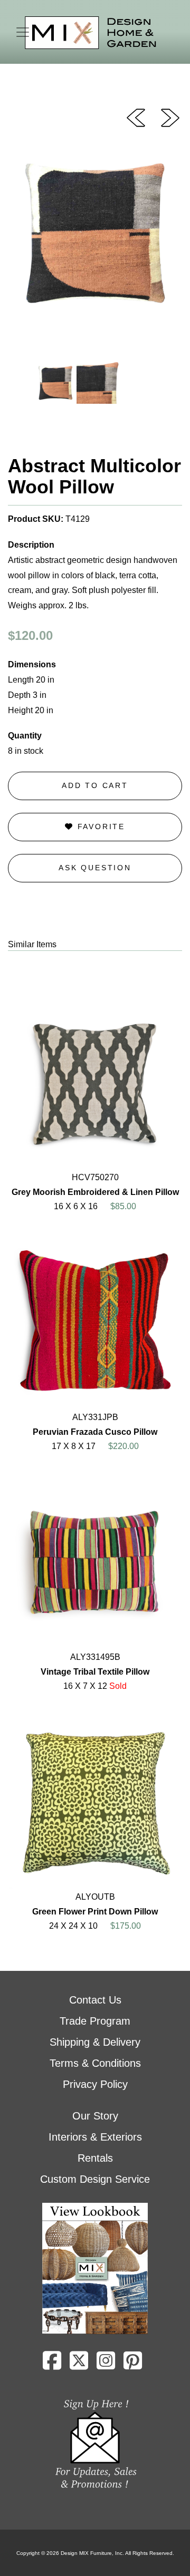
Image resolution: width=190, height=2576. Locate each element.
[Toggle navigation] (23, 32)
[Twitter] (79, 2365)
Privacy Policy (95, 2084)
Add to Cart (95, 785)
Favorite (99, 827)
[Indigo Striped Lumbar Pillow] (170, 117)
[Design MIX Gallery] (91, 33)
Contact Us (95, 2000)
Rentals (95, 2158)
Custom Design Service (95, 2179)
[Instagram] (106, 2365)
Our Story (95, 2116)
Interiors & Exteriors (95, 2137)
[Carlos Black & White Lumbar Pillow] (136, 117)
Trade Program (95, 2021)
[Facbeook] (52, 2365)
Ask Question (95, 868)
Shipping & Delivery (95, 2042)
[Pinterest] (133, 2365)
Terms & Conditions (95, 2063)
